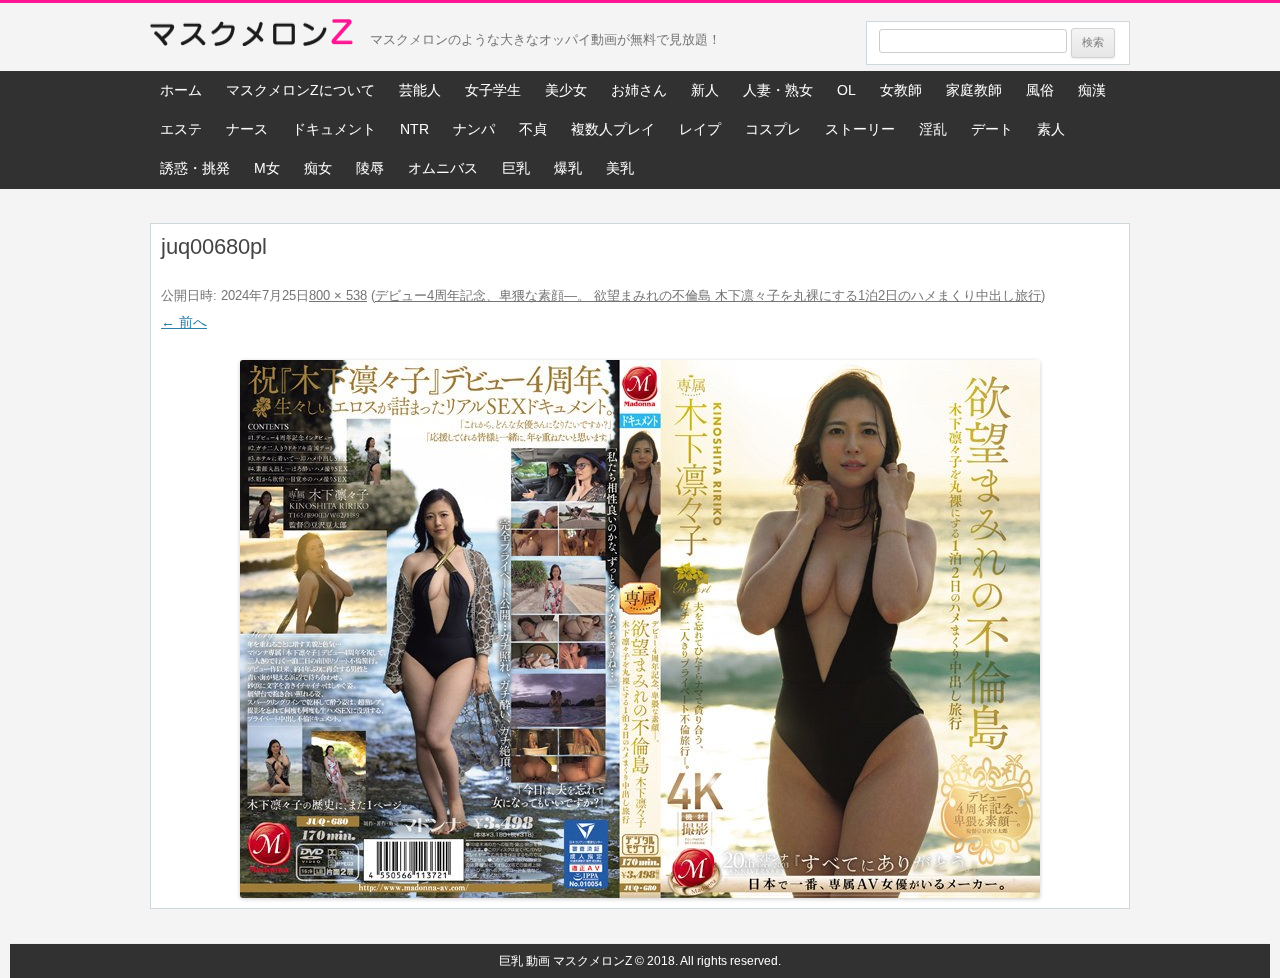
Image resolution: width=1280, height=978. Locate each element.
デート (992, 129)
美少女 (566, 90)
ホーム (181, 90)
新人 (705, 90)
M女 (267, 168)
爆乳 (568, 168)
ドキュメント (334, 129)
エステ (181, 129)
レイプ (700, 129)
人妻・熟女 (778, 90)
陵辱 (370, 168)
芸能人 (420, 90)
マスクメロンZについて (300, 90)
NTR (414, 129)
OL (846, 90)
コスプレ (773, 129)
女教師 (901, 90)
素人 (1051, 129)
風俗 (1040, 90)
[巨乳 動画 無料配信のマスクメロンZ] (251, 37)
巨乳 (516, 168)
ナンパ (474, 129)
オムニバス (443, 168)
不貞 (533, 129)
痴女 (318, 168)
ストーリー (860, 129)
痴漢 (1092, 90)
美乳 (620, 168)
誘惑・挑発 (195, 168)
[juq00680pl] (640, 629)
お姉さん (639, 90)
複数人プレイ (613, 129)
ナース (247, 129)
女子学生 (493, 90)
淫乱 (933, 129)
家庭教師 (974, 90)
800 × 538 (338, 295)
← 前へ (184, 322)
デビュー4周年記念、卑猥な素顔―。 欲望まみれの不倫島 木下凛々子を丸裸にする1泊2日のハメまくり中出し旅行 (708, 295)
